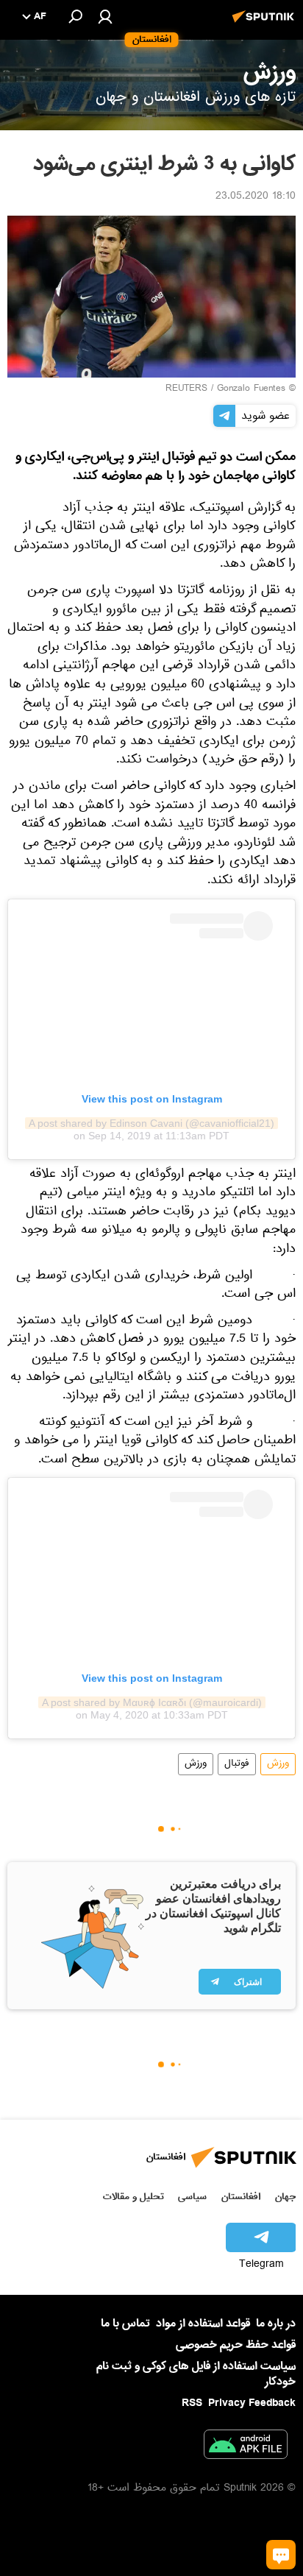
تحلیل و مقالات (133, 2197)
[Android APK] (246, 2447)
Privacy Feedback (252, 2403)
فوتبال (237, 1764)
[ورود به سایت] (105, 16)
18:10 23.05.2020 (256, 197)
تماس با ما (125, 2324)
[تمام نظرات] (281, 2555)
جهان (285, 2197)
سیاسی (192, 2197)
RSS (192, 2403)
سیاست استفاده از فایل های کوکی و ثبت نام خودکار (196, 2374)
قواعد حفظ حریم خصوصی (236, 2345)
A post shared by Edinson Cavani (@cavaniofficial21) (151, 1123)
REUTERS (186, 389)
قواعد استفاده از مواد (203, 2324)
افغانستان (241, 2197)
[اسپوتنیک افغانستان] (265, 24)
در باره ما (276, 2324)
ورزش (278, 1764)
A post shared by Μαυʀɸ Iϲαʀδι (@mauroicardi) (152, 1702)
